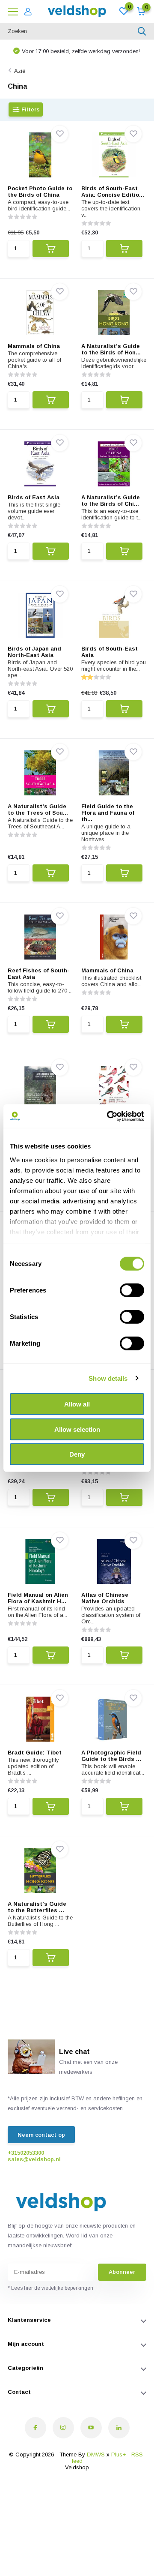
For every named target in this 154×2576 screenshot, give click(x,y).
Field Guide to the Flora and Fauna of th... (108, 813)
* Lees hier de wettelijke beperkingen (50, 2288)
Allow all (77, 1404)
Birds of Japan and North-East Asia (34, 652)
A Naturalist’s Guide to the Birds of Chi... (111, 501)
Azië (20, 71)
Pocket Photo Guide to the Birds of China (40, 192)
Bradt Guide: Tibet (35, 1753)
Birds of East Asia (34, 497)
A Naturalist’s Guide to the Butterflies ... (37, 1907)
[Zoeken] (142, 31)
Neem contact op (41, 2135)
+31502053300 (26, 2153)
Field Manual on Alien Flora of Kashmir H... (38, 1598)
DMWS (96, 2455)
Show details (108, 1378)
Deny (77, 1454)
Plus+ (118, 2455)
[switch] (132, 1290)
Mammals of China (34, 346)
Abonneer (122, 2272)
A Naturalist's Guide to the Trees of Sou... (38, 810)
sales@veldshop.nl (34, 2159)
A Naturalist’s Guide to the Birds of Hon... (111, 349)
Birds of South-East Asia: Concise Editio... (113, 192)
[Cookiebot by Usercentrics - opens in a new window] (109, 1116)
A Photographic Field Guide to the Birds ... (111, 1756)
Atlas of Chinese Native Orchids (105, 1598)
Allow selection (77, 1429)
